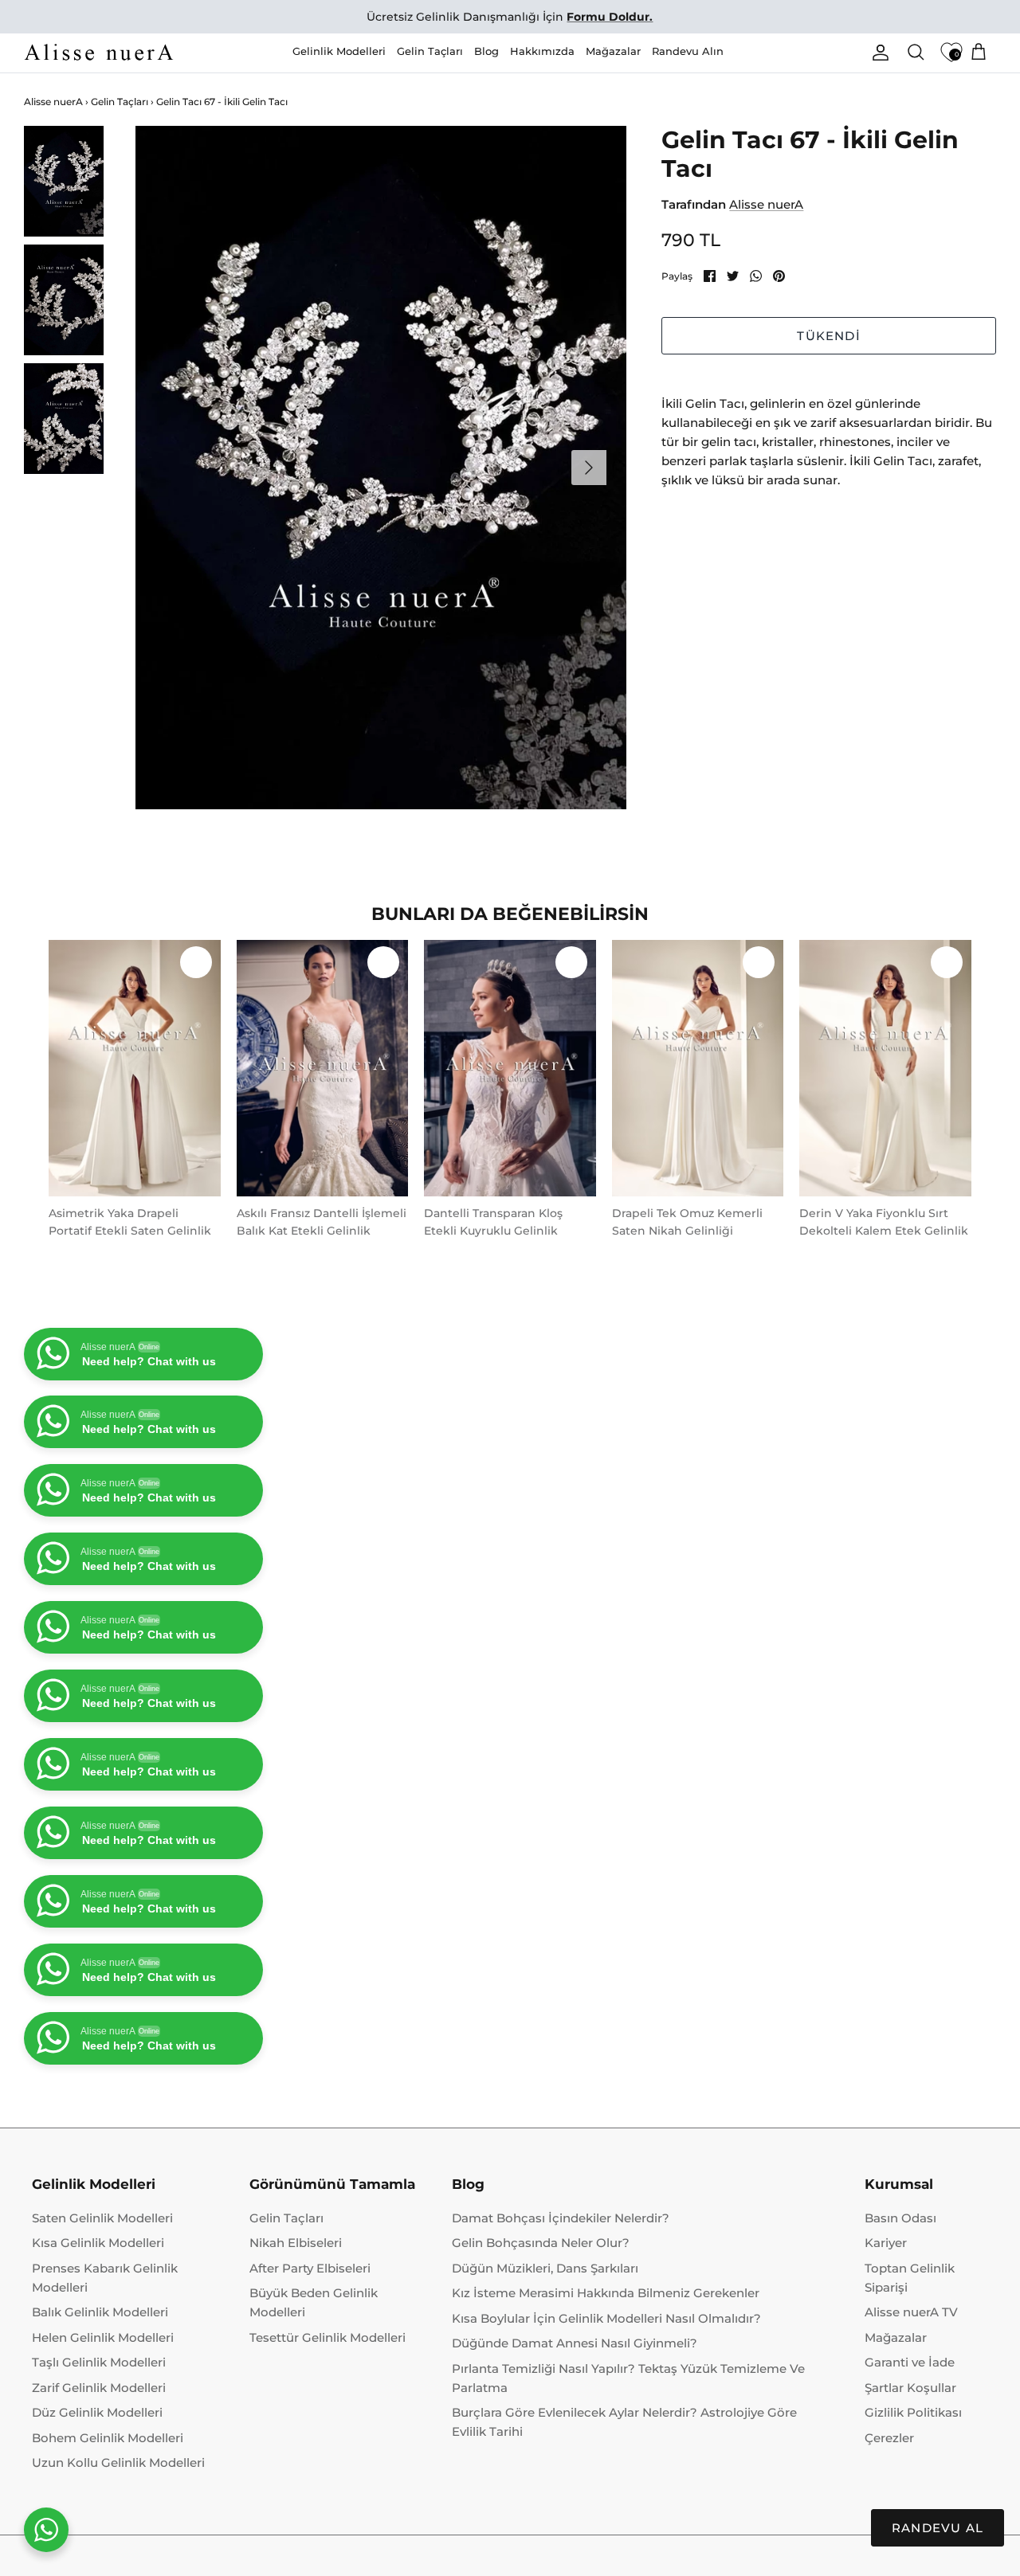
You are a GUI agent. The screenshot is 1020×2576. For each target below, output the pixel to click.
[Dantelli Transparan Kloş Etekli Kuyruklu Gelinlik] (510, 1068)
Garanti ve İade (910, 2431)
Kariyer (886, 2311)
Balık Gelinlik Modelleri (100, 2380)
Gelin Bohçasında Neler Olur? (541, 2311)
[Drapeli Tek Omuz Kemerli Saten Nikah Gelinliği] (698, 1068)
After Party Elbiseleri (310, 2337)
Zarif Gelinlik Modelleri (99, 2456)
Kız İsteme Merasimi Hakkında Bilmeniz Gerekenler (606, 2361)
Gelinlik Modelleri (339, 51)
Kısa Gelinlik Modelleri (98, 2311)
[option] (381, 468)
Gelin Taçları (430, 51)
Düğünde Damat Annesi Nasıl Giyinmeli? (575, 2412)
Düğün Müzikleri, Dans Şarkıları (545, 2337)
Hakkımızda (542, 51)
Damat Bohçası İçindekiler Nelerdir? (561, 2286)
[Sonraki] (589, 468)
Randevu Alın (688, 51)
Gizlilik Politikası (913, 2481)
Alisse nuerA (53, 102)
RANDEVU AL (938, 2528)
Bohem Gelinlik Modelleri (108, 2506)
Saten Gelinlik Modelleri (102, 2286)
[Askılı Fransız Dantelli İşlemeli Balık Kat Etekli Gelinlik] (323, 1068)
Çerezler (889, 2506)
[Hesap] (877, 53)
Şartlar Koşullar (910, 2456)
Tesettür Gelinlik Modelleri (328, 2406)
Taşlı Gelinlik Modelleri (99, 2431)
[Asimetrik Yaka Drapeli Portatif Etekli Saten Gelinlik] (135, 1068)
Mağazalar (613, 51)
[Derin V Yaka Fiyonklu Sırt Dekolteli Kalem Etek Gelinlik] (885, 1068)
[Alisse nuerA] (100, 53)
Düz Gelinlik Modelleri (97, 2481)
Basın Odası (900, 2286)
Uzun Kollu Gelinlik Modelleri (118, 2531)
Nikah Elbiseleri (296, 2311)
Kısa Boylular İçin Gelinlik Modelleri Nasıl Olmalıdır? (606, 2387)
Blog (486, 51)
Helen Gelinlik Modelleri (103, 2406)
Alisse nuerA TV (911, 2380)
